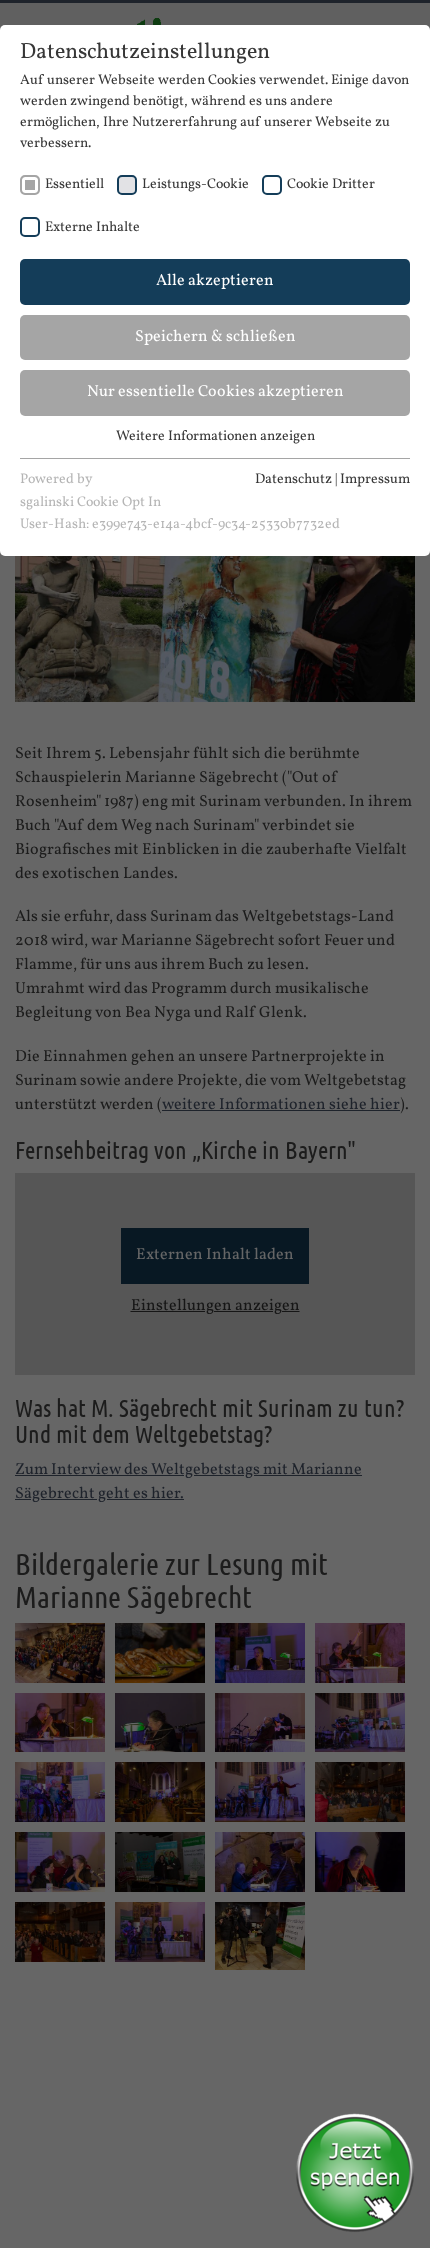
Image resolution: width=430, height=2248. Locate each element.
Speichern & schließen (215, 337)
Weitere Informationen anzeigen (215, 436)
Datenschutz (293, 479)
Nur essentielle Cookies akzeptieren (215, 392)
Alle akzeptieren (215, 281)
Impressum (375, 479)
